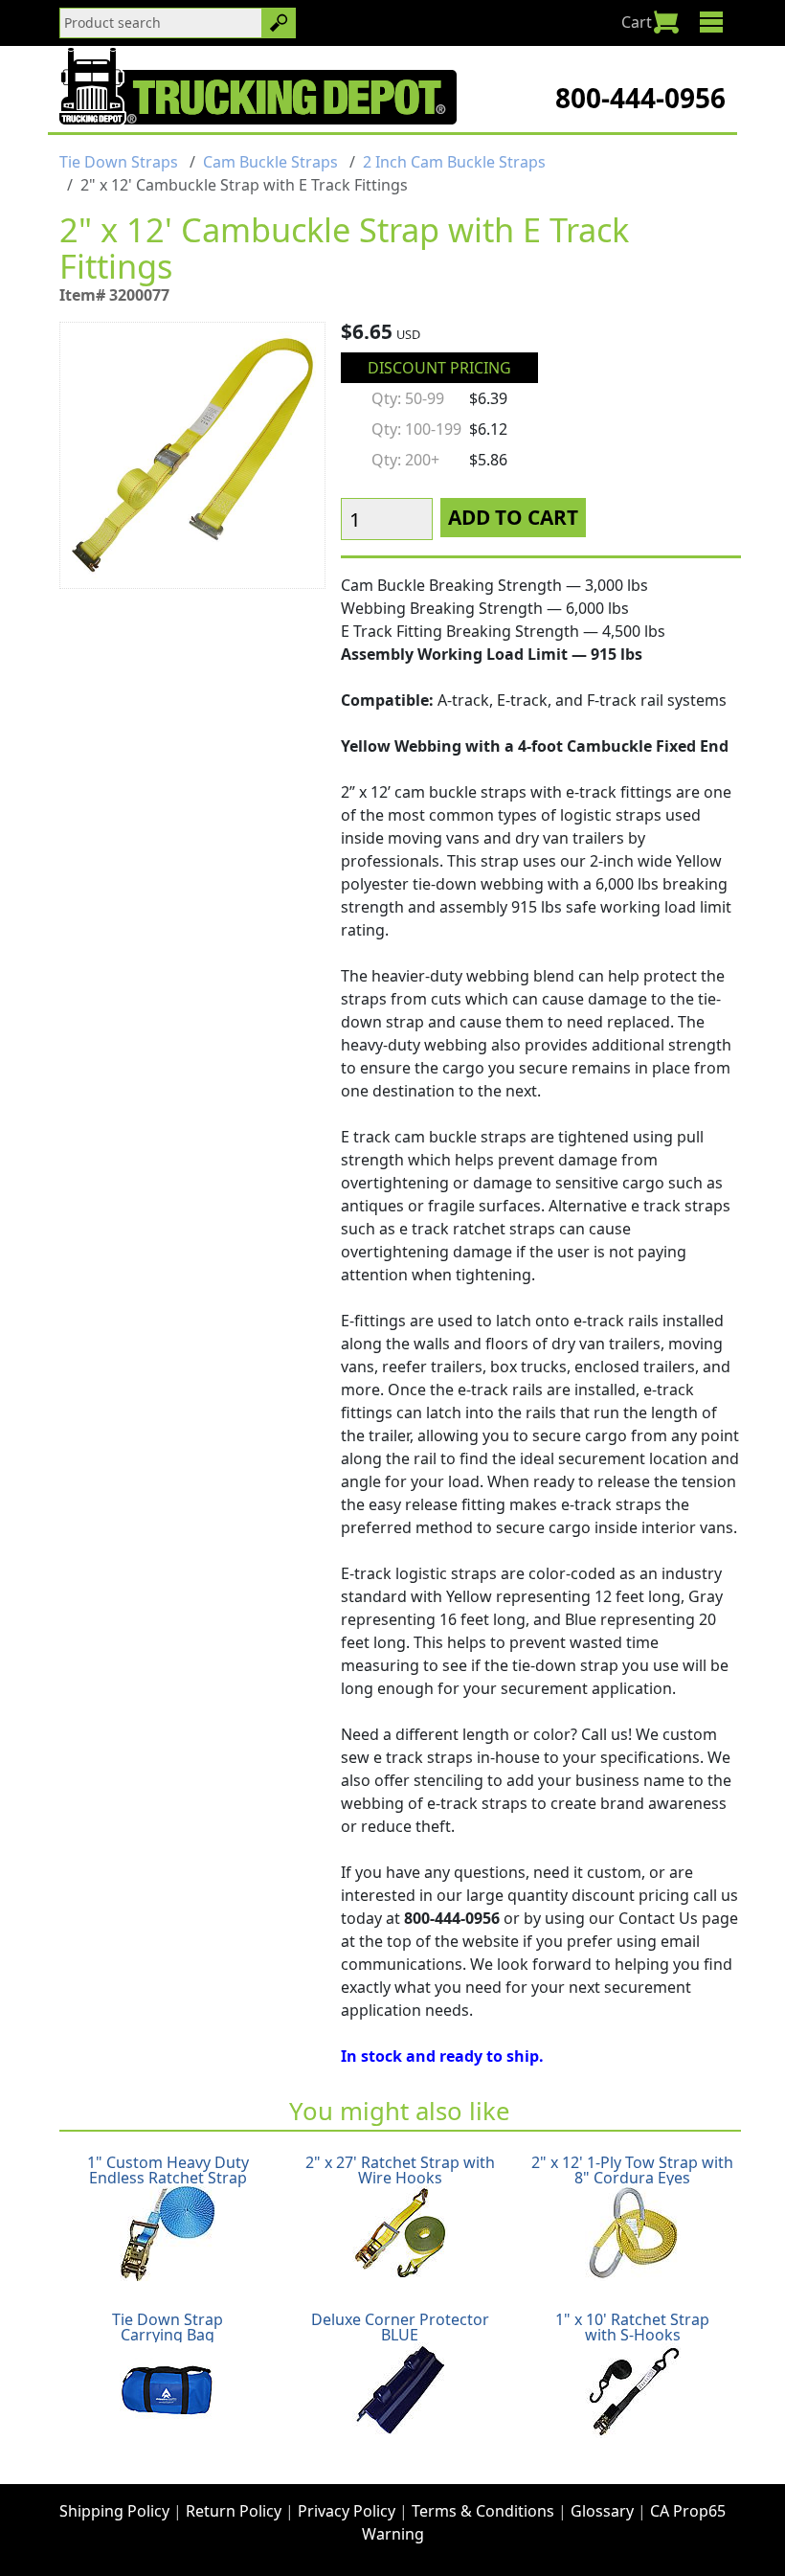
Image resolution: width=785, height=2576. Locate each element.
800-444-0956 (640, 98)
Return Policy (234, 2511)
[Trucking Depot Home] (258, 86)
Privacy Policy (347, 2511)
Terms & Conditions (483, 2511)
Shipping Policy (114, 2511)
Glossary (602, 2511)
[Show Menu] (711, 22)
